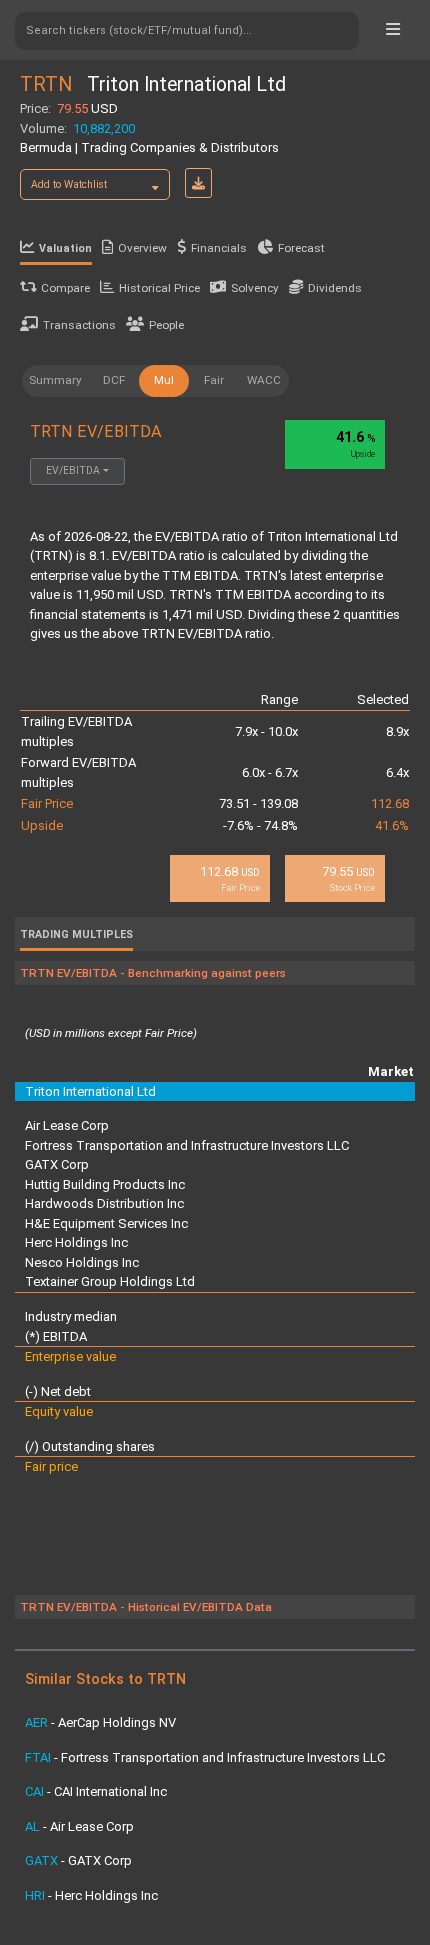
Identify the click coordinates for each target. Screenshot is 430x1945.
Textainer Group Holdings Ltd (110, 1281)
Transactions (79, 325)
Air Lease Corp (67, 1125)
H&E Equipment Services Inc (106, 1223)
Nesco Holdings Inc (82, 1262)
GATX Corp (57, 1164)
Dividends (335, 288)
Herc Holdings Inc (76, 1242)
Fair (214, 380)
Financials (219, 248)
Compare (65, 288)
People (166, 325)
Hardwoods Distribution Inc (104, 1203)
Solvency (255, 288)
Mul (164, 380)
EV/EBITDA (73, 470)
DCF (114, 380)
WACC (264, 380)
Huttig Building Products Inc (105, 1184)
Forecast (301, 248)
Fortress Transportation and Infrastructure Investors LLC (187, 1145)
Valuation (65, 248)
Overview (142, 248)
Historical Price (159, 288)
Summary (55, 380)
